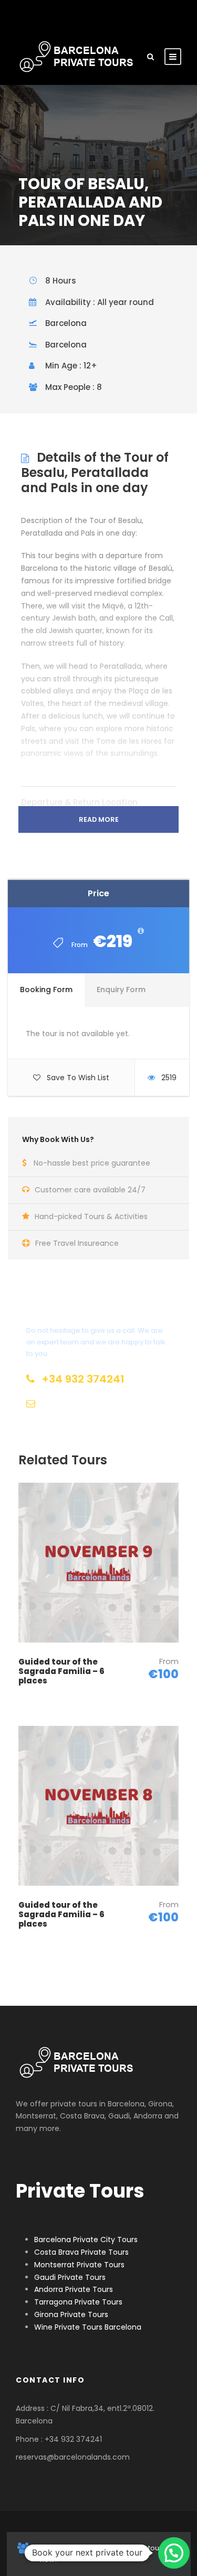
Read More (99, 819)
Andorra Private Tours (74, 2289)
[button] (174, 2553)
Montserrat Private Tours (79, 2265)
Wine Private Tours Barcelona (88, 2327)
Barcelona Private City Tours (86, 2240)
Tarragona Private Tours (78, 2302)
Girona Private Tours (71, 2314)
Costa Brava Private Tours (81, 2252)
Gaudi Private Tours (70, 2277)
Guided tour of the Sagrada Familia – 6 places (61, 1671)
